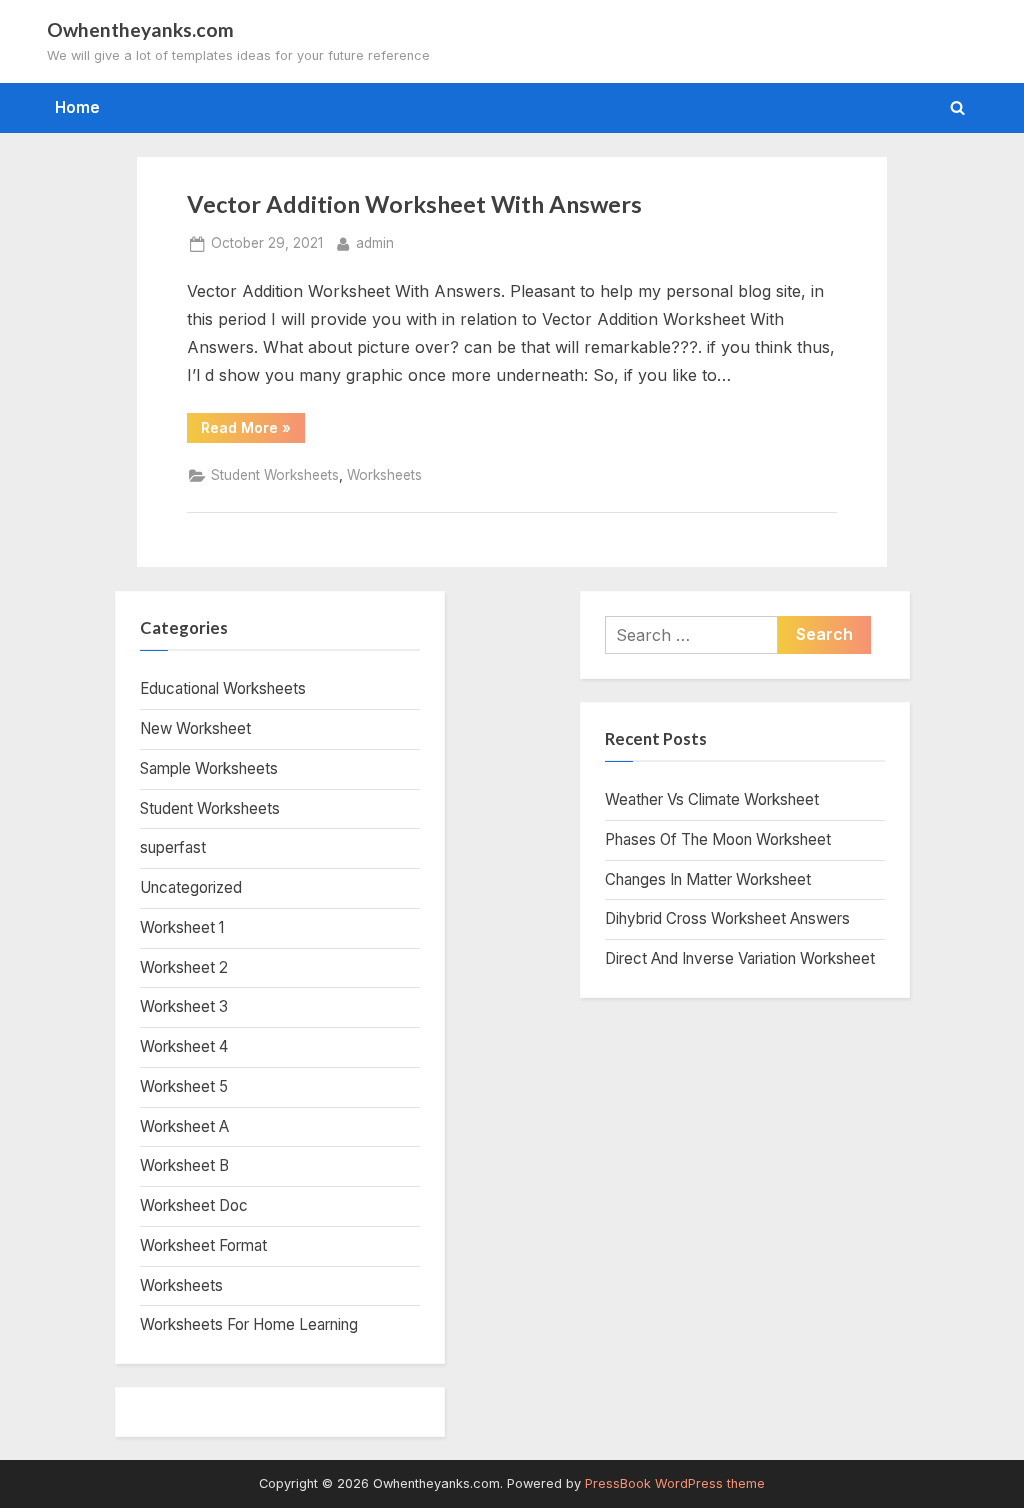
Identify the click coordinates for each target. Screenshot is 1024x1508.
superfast (173, 847)
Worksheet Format (203, 1245)
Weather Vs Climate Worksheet (712, 799)
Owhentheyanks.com (140, 29)
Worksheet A (184, 1126)
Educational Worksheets (223, 688)
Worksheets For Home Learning (249, 1324)
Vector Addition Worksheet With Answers (414, 204)
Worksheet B (184, 1165)
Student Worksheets (275, 475)
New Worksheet (195, 728)
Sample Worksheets (209, 768)
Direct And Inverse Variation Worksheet (740, 958)
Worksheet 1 (182, 927)
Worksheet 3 (184, 1006)
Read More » (253, 431)
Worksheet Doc (194, 1205)
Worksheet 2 (184, 967)
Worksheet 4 (184, 1046)
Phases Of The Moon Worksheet (718, 839)
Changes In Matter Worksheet (708, 879)
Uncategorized (191, 887)
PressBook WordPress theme (675, 1483)
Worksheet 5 (184, 1086)
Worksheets (384, 475)
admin (375, 242)
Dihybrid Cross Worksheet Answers (727, 918)
